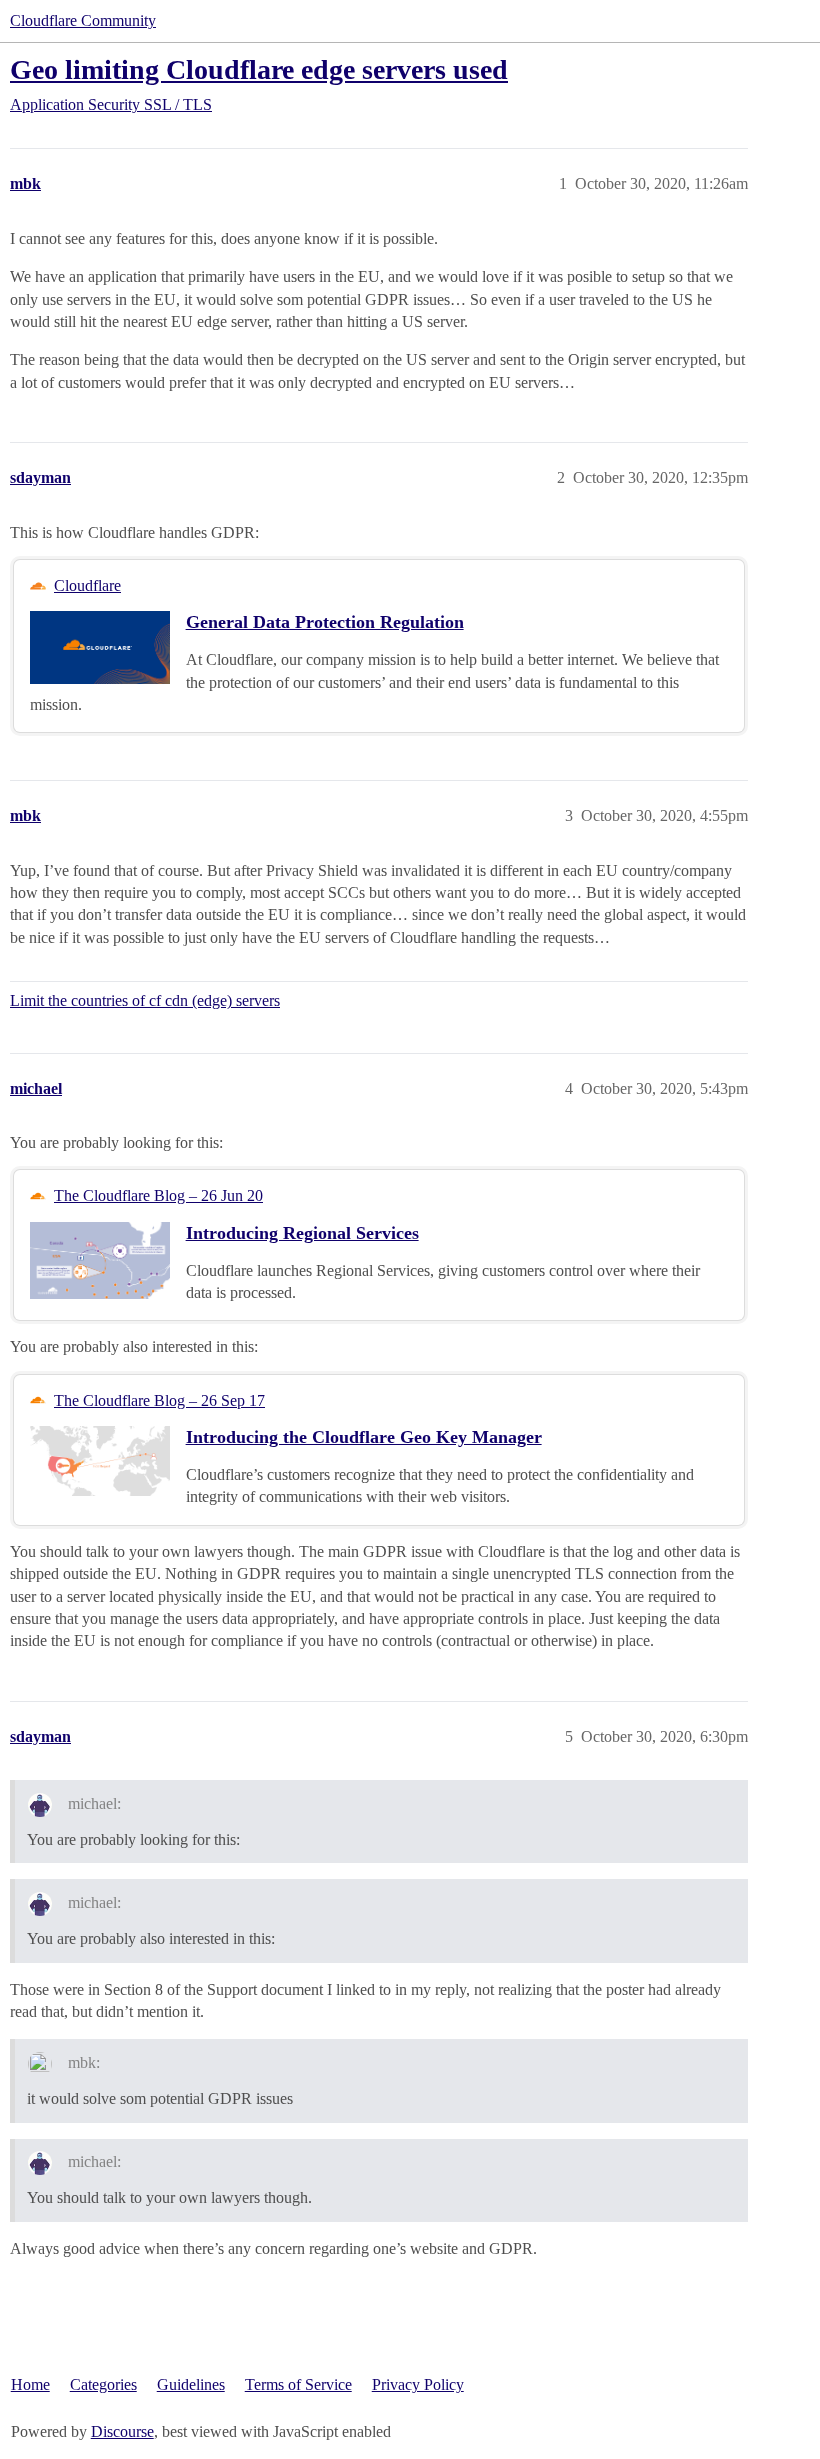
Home (30, 2384)
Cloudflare (87, 585)
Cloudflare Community (83, 20)
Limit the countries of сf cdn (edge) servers (145, 1000)
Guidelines (191, 2384)
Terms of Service (298, 2384)
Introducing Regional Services (302, 1233)
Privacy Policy (418, 2384)
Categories (103, 2384)
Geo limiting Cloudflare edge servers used (259, 69)
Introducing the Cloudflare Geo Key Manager (364, 1437)
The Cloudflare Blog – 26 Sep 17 (159, 1400)
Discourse (122, 2431)
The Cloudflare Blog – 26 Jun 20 (158, 1195)
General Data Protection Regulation (325, 622)
